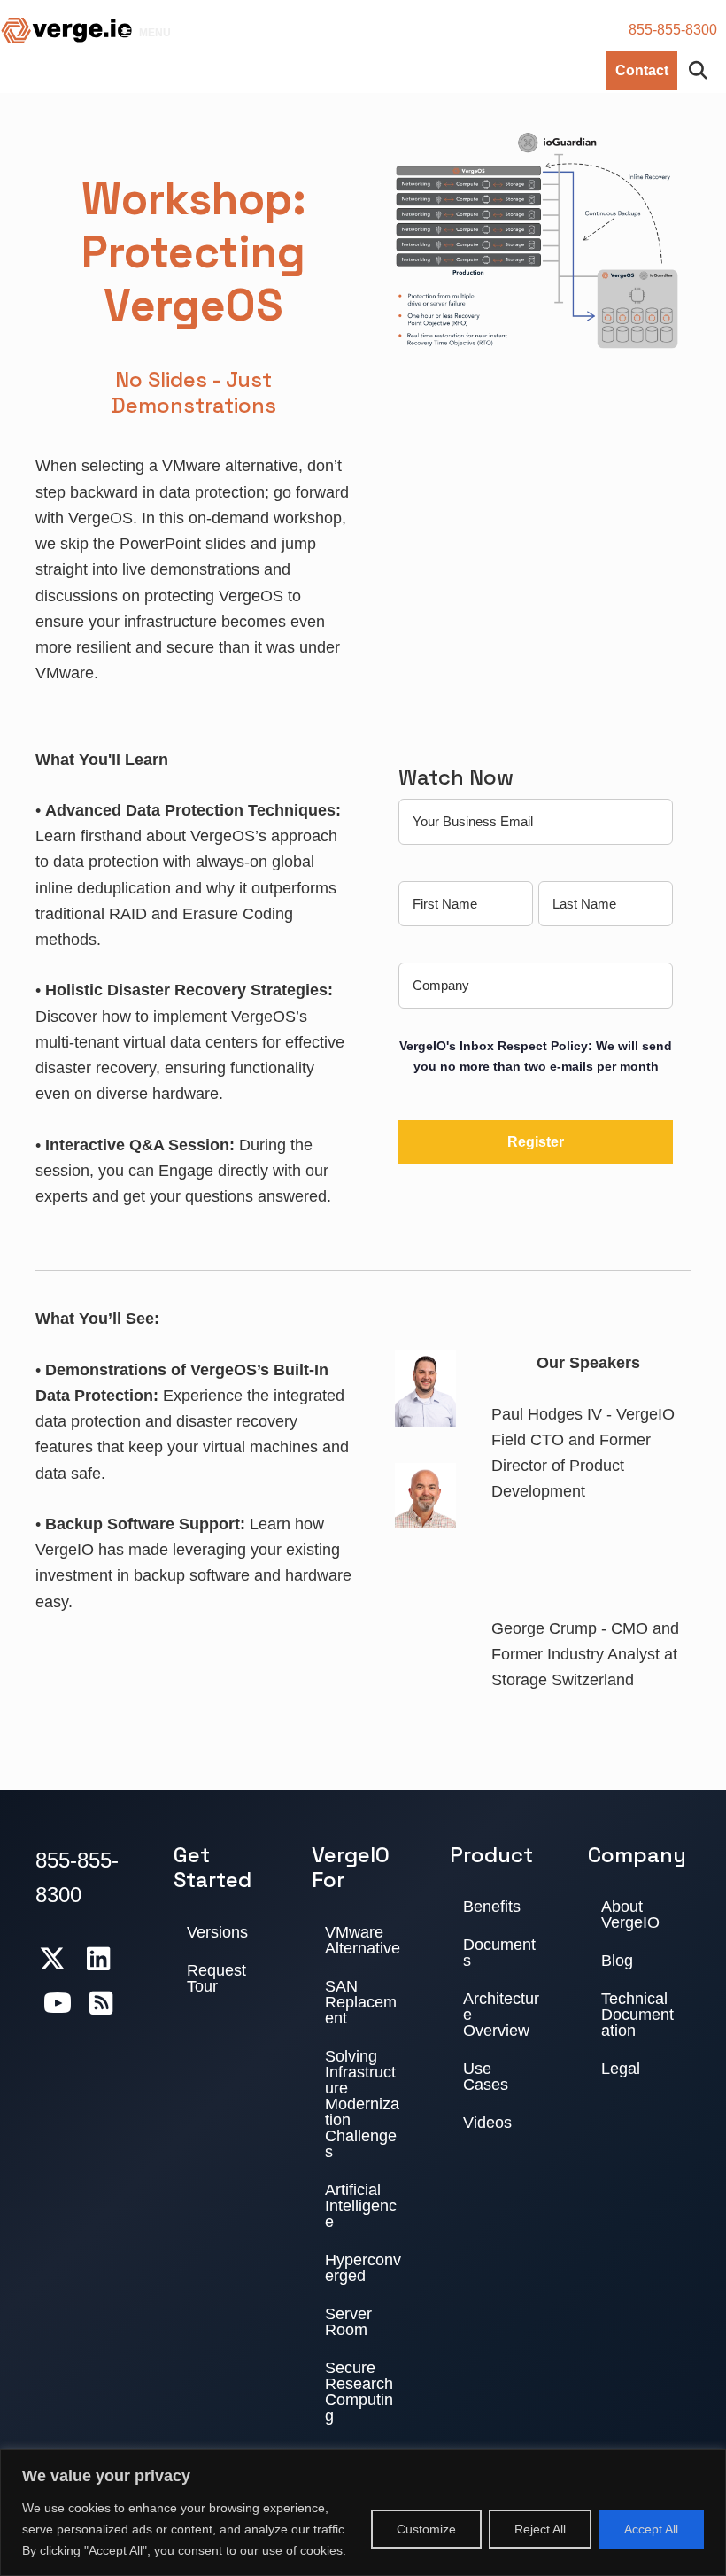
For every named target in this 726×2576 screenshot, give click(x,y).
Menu (155, 33)
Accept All (651, 2529)
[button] (702, 71)
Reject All (540, 2529)
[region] (363, 2513)
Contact (642, 70)
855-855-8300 (673, 30)
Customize (426, 2529)
